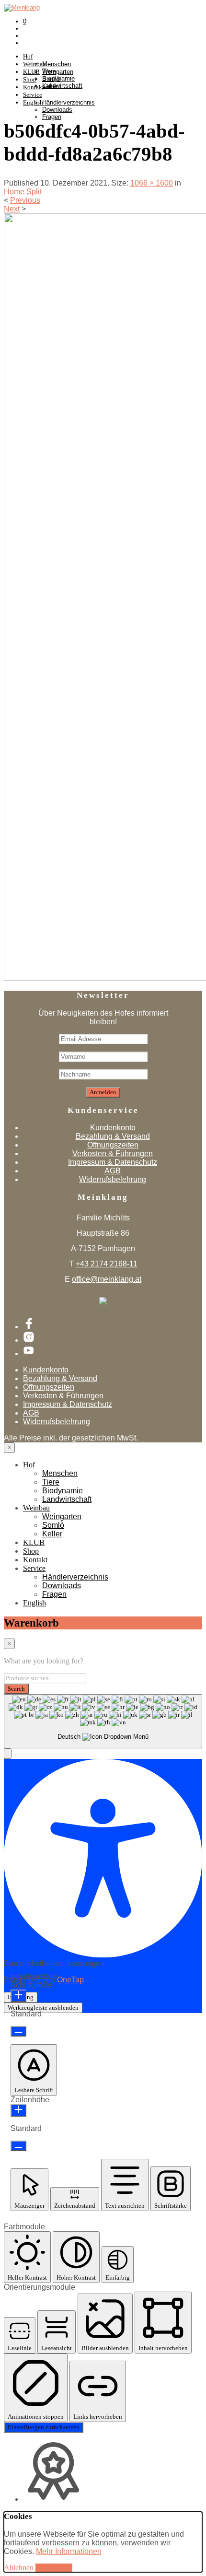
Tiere (51, 1482)
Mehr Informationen (69, 2551)
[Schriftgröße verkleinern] (18, 2031)
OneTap (70, 1980)
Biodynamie (63, 1491)
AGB (113, 1171)
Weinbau (36, 1508)
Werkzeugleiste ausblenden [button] (43, 2008)
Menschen (57, 64)
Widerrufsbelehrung (113, 1179)
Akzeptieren (54, 2568)
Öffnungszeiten (113, 1145)
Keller (50, 86)
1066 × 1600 (152, 183)
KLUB (34, 1542)
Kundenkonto (113, 1128)
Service (33, 95)
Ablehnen (19, 2568)
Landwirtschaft (67, 1499)
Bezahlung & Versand (113, 1136)
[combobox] (103, 1721)
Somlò (51, 79)
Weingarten (58, 72)
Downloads (57, 110)
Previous (25, 200)
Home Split (23, 192)
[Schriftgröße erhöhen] (18, 1996)
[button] (8, 1754)
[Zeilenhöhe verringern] (18, 2146)
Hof (28, 56)
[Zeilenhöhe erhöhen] (18, 2110)
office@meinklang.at (107, 1279)
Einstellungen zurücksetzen (44, 2427)
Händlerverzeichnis (69, 102)
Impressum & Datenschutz (113, 1162)
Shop (31, 1551)
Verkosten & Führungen (113, 1153)
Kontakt (35, 1560)
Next (12, 209)
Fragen (52, 117)
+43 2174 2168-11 (107, 1264)
